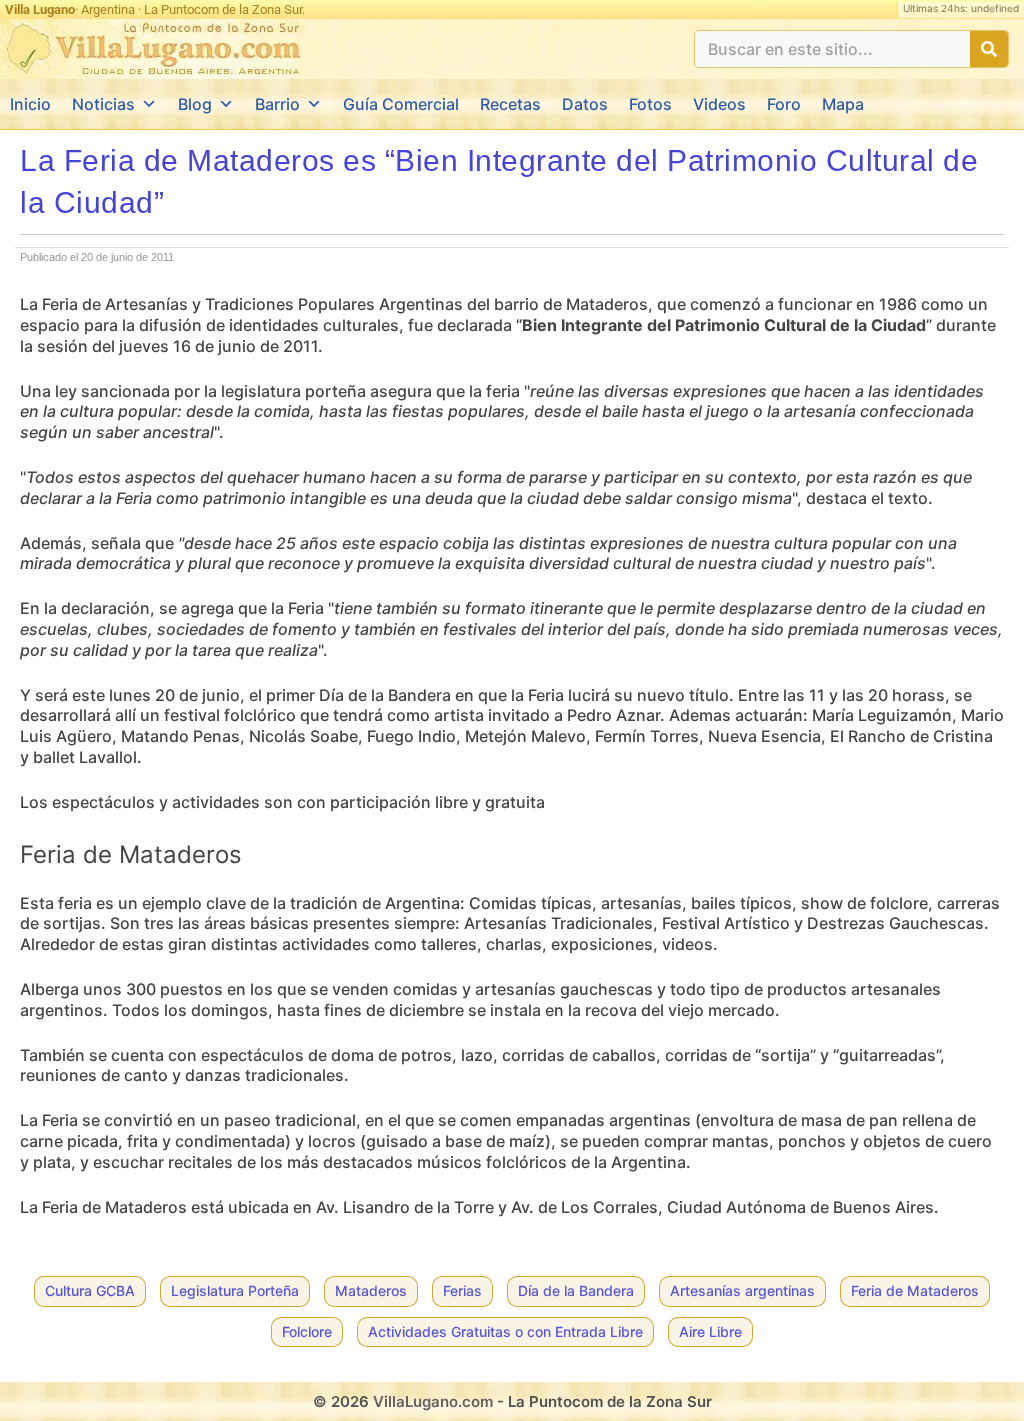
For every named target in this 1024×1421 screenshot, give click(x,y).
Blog (195, 104)
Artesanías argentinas (742, 1290)
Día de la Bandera (576, 1290)
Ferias (462, 1290)
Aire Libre (710, 1331)
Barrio (277, 104)
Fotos (650, 104)
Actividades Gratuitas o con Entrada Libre (505, 1331)
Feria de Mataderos (915, 1290)
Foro (784, 104)
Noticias (103, 104)
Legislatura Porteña (235, 1290)
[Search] (989, 49)
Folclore (307, 1331)
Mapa (843, 104)
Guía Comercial (401, 104)
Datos (585, 104)
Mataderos (371, 1290)
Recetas (510, 104)
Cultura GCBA (90, 1290)
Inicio (30, 104)
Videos (719, 104)
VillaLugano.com (433, 1401)
